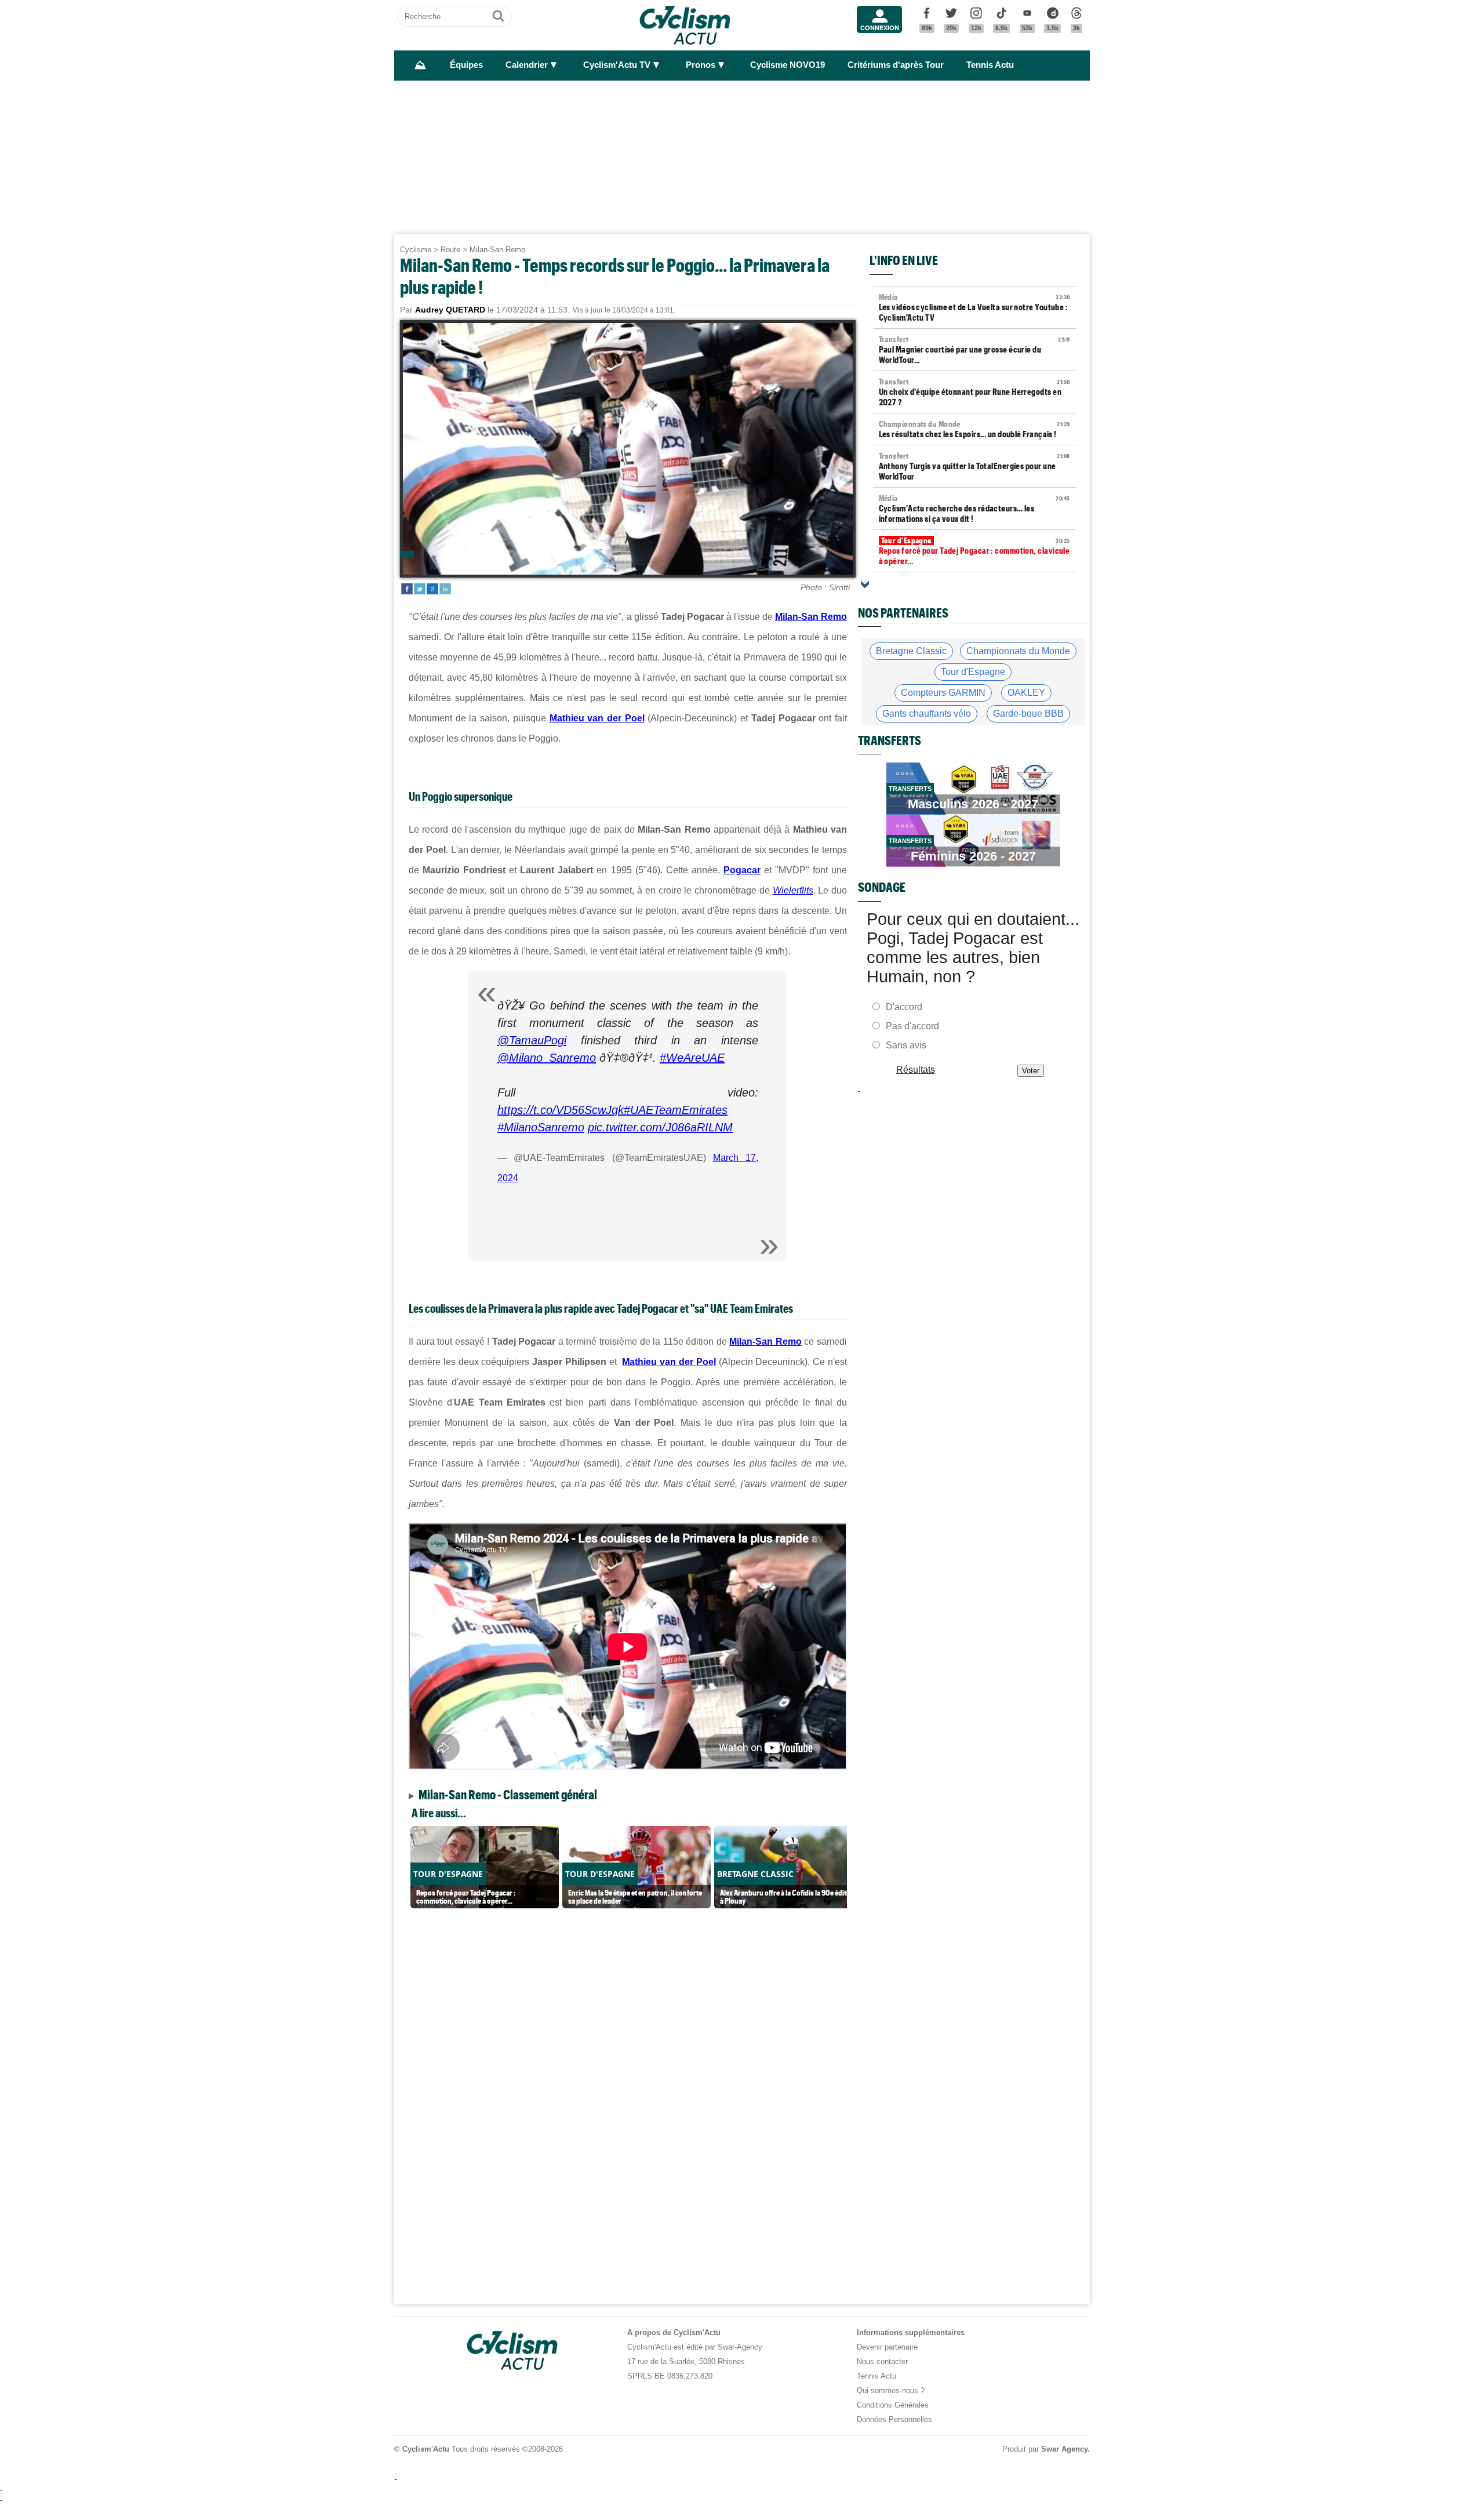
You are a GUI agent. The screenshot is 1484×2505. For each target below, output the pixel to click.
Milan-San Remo (497, 250)
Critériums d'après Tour (896, 65)
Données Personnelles (894, 2419)
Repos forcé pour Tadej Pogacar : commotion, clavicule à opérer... (974, 551)
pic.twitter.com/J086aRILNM (660, 1127)
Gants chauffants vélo (927, 714)
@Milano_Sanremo (547, 1058)
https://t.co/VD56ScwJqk (561, 1110)
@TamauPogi (532, 1040)
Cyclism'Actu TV (617, 65)
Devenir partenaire (887, 2347)
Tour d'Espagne (973, 672)
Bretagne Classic (911, 651)
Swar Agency (1064, 2449)
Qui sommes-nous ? (891, 2390)
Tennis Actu (990, 65)
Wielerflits (793, 890)
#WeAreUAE (692, 1058)
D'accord (904, 1007)
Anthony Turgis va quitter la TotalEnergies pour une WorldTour (974, 466)
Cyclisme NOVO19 (788, 65)
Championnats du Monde (1018, 651)
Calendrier (527, 65)
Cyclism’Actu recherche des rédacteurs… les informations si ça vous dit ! (974, 509)
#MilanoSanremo (541, 1127)
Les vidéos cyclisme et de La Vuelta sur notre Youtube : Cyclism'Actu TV (974, 307)
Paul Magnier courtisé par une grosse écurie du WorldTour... (974, 350)
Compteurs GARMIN (943, 693)
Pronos (701, 65)
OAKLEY (1026, 693)
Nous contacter (882, 2361)
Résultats (916, 1070)
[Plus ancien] (865, 584)
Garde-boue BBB (1028, 714)
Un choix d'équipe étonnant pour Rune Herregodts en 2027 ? (974, 392)
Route (450, 250)
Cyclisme (416, 250)
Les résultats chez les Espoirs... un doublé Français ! (974, 429)
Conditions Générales (893, 2405)
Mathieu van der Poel (597, 718)
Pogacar (742, 870)
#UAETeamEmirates (676, 1110)
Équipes (466, 65)
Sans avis (906, 1045)
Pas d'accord (912, 1026)
